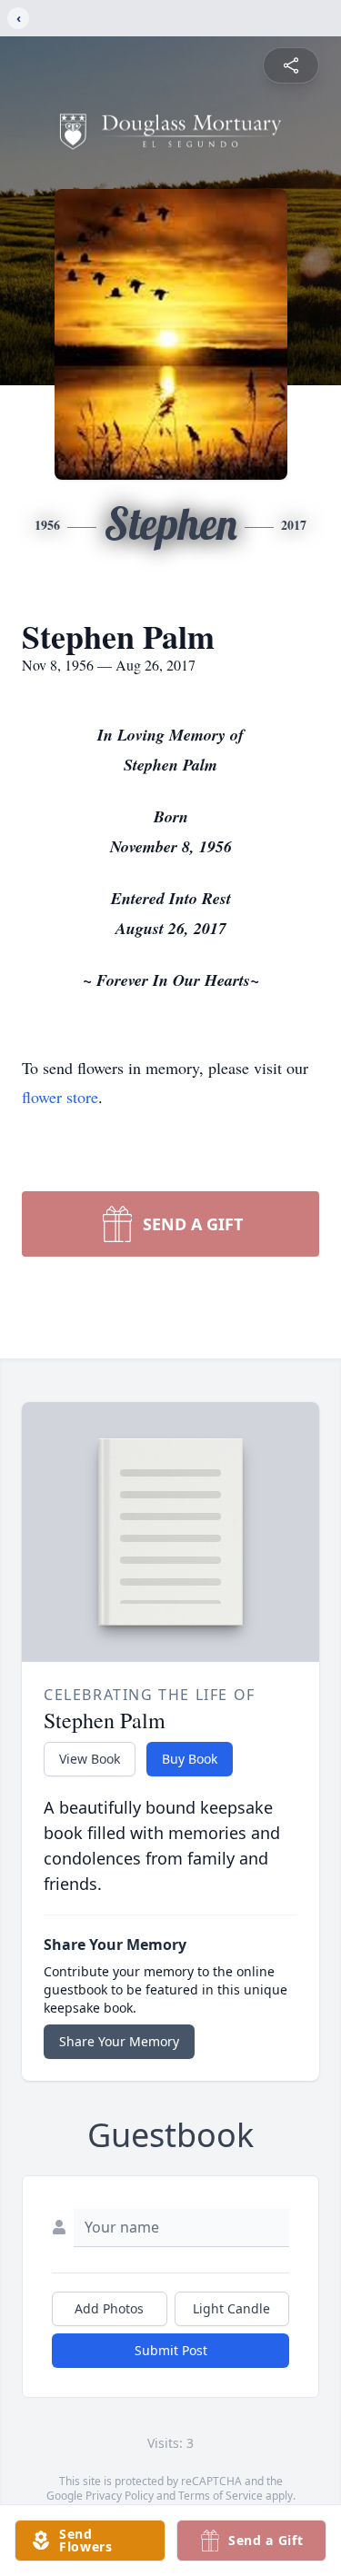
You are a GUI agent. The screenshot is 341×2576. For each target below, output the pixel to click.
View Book (90, 1759)
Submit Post (171, 2350)
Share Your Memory (119, 2041)
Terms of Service (221, 2496)
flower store (60, 1097)
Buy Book (190, 1759)
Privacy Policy (120, 2496)
